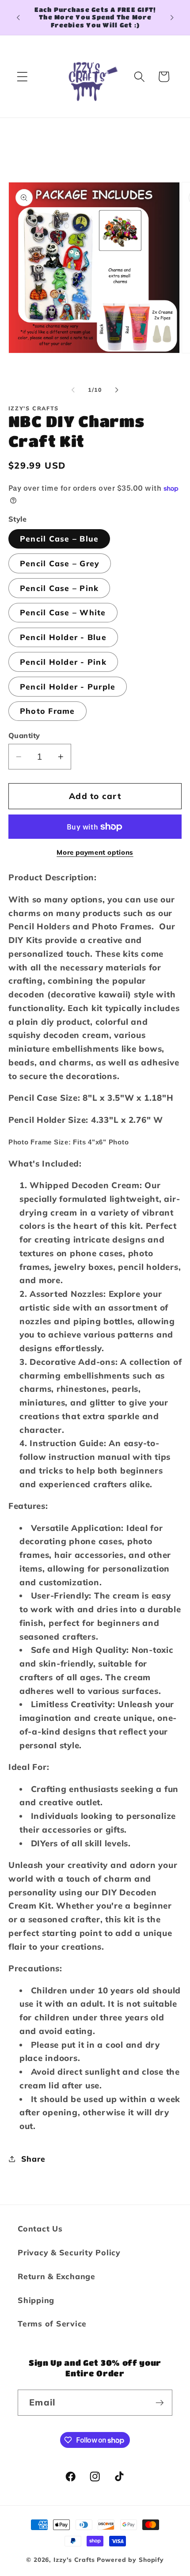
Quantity (24, 735)
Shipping (36, 2300)
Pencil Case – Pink (59, 588)
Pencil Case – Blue (59, 538)
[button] (22, 77)
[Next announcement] (172, 17)
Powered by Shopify (130, 2559)
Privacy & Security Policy (69, 2252)
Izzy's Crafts (74, 2559)
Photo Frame (47, 711)
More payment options (95, 852)
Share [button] (33, 2159)
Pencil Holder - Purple (68, 686)
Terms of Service (52, 2323)
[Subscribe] (160, 2402)
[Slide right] (117, 390)
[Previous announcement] (18, 17)
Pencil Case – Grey (60, 563)
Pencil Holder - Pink (63, 662)
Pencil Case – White (63, 612)
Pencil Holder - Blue (63, 637)
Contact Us (40, 2228)
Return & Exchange (57, 2276)
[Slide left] (73, 390)
